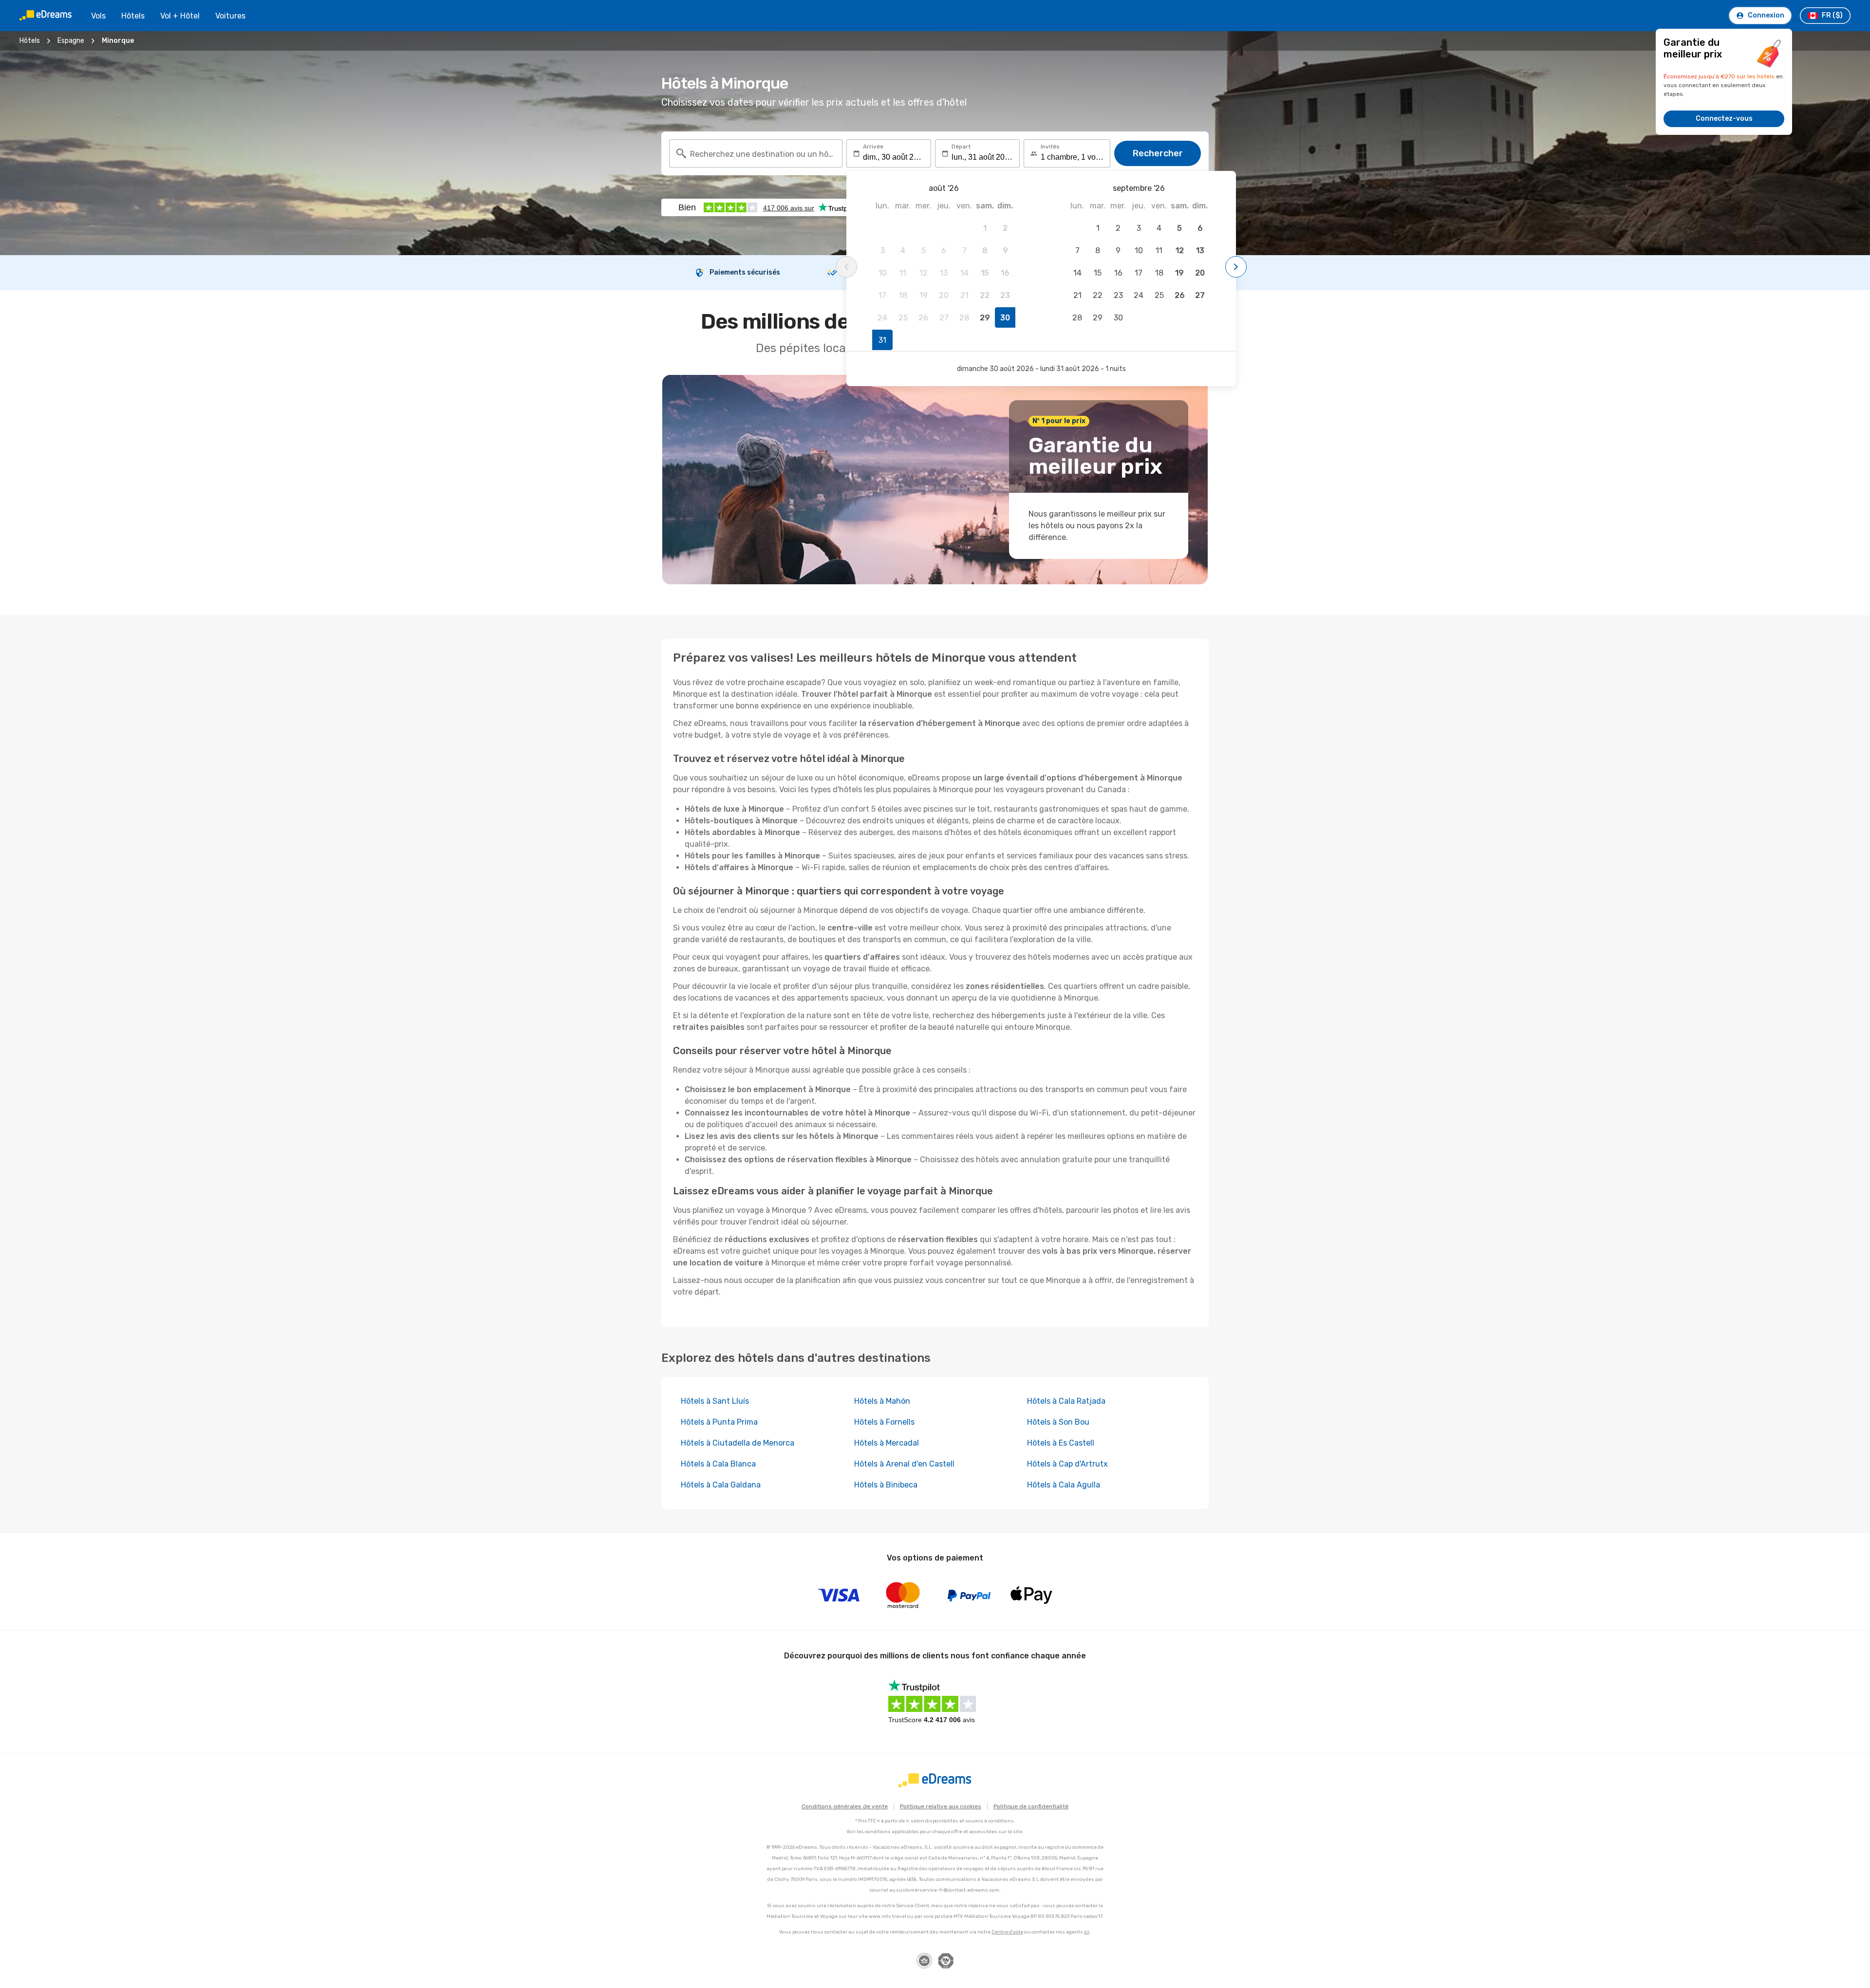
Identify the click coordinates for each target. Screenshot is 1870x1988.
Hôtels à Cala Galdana (721, 1485)
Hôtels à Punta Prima (719, 1422)
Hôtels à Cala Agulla (1064, 1485)
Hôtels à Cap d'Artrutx (1067, 1464)
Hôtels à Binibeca (886, 1485)
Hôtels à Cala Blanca (718, 1464)
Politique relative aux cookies (941, 1806)
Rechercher (1158, 153)
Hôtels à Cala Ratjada (1066, 1401)
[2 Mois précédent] (846, 267)
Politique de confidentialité (1031, 1806)
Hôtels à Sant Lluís (715, 1401)
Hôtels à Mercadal (887, 1443)
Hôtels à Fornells (884, 1422)
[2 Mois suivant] (1236, 267)
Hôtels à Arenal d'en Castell (904, 1464)
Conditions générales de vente (845, 1806)
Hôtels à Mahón (882, 1401)
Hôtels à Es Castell (1061, 1443)
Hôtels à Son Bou (1058, 1422)
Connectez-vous (1724, 119)
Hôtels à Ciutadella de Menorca (738, 1443)
